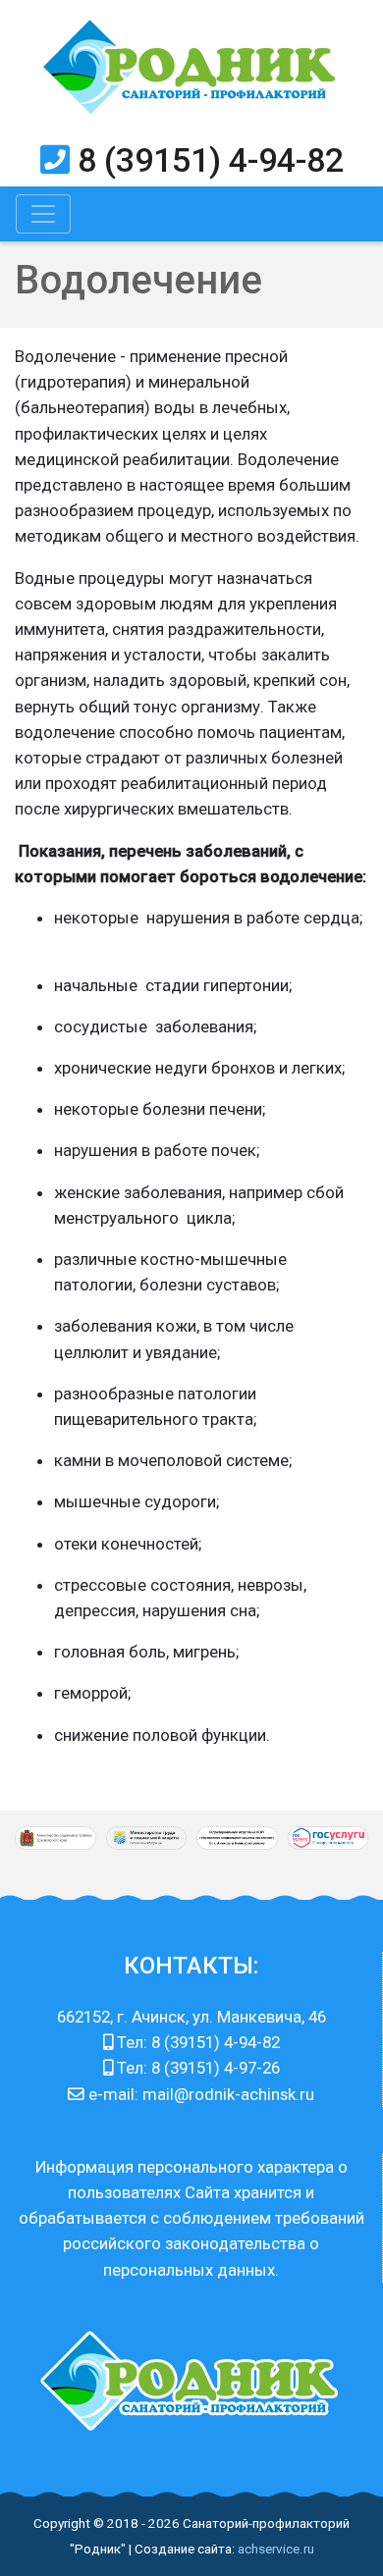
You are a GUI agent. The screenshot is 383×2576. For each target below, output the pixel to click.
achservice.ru (276, 2549)
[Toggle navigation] (43, 214)
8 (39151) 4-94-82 (211, 160)
